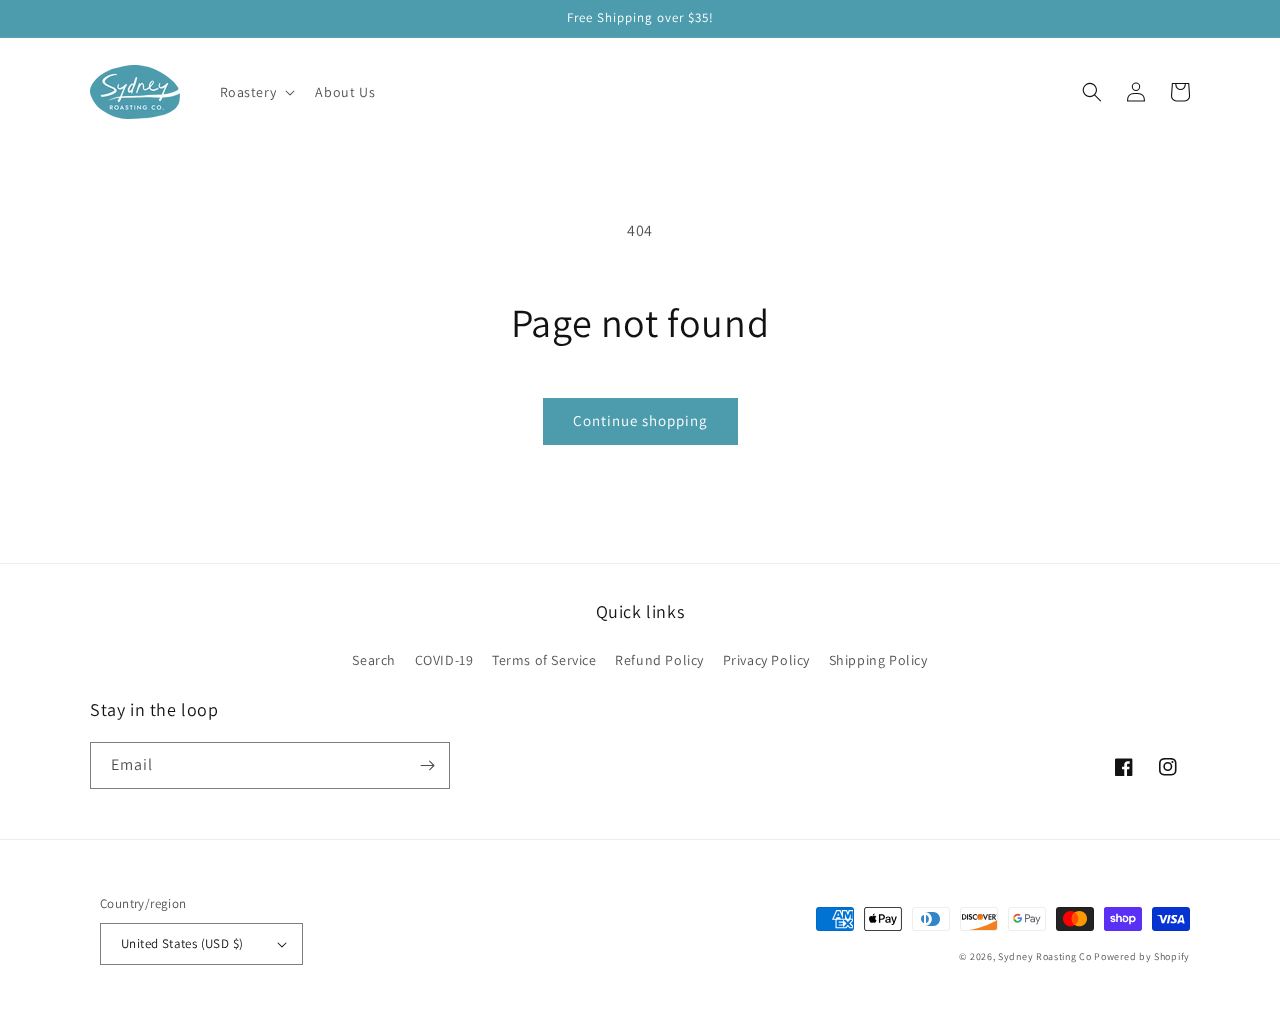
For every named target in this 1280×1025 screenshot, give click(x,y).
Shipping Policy (878, 660)
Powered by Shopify (1142, 956)
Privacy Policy (766, 660)
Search (374, 660)
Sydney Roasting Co (1045, 956)
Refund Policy (659, 660)
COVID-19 (444, 660)
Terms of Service (544, 660)
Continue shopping (640, 420)
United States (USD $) (182, 943)
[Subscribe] (427, 765)
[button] (256, 92)
